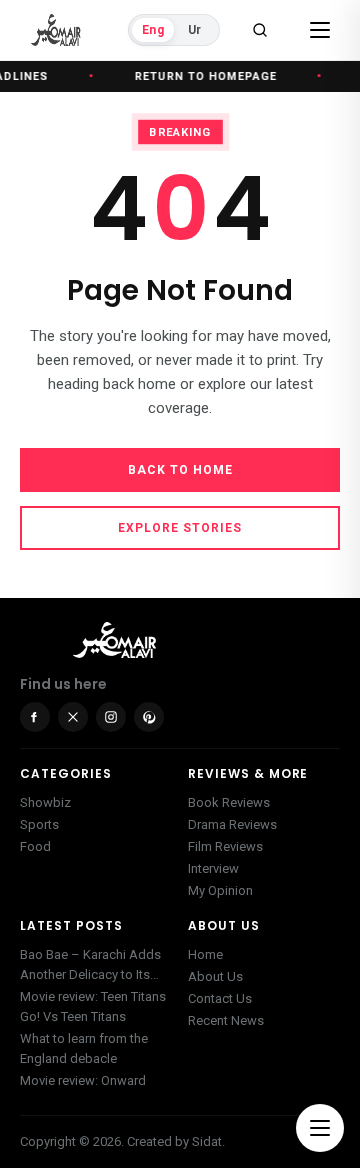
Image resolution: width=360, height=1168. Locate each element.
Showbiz (45, 802)
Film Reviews (225, 846)
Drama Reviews (232, 824)
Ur (194, 30)
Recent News (226, 1020)
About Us (215, 976)
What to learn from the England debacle (84, 1048)
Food (35, 846)
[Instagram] (111, 717)
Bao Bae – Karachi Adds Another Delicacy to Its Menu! (90, 966)
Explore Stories (180, 528)
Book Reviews (229, 802)
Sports (39, 824)
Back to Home (180, 470)
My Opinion (220, 890)
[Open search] (260, 30)
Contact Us (220, 998)
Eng (153, 30)
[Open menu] (320, 30)
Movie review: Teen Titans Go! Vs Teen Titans (93, 1006)
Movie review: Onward (83, 1080)
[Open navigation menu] (320, 1128)
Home (205, 954)
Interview (213, 868)
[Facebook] (35, 717)
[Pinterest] (149, 717)
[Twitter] (73, 717)
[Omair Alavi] (56, 30)
